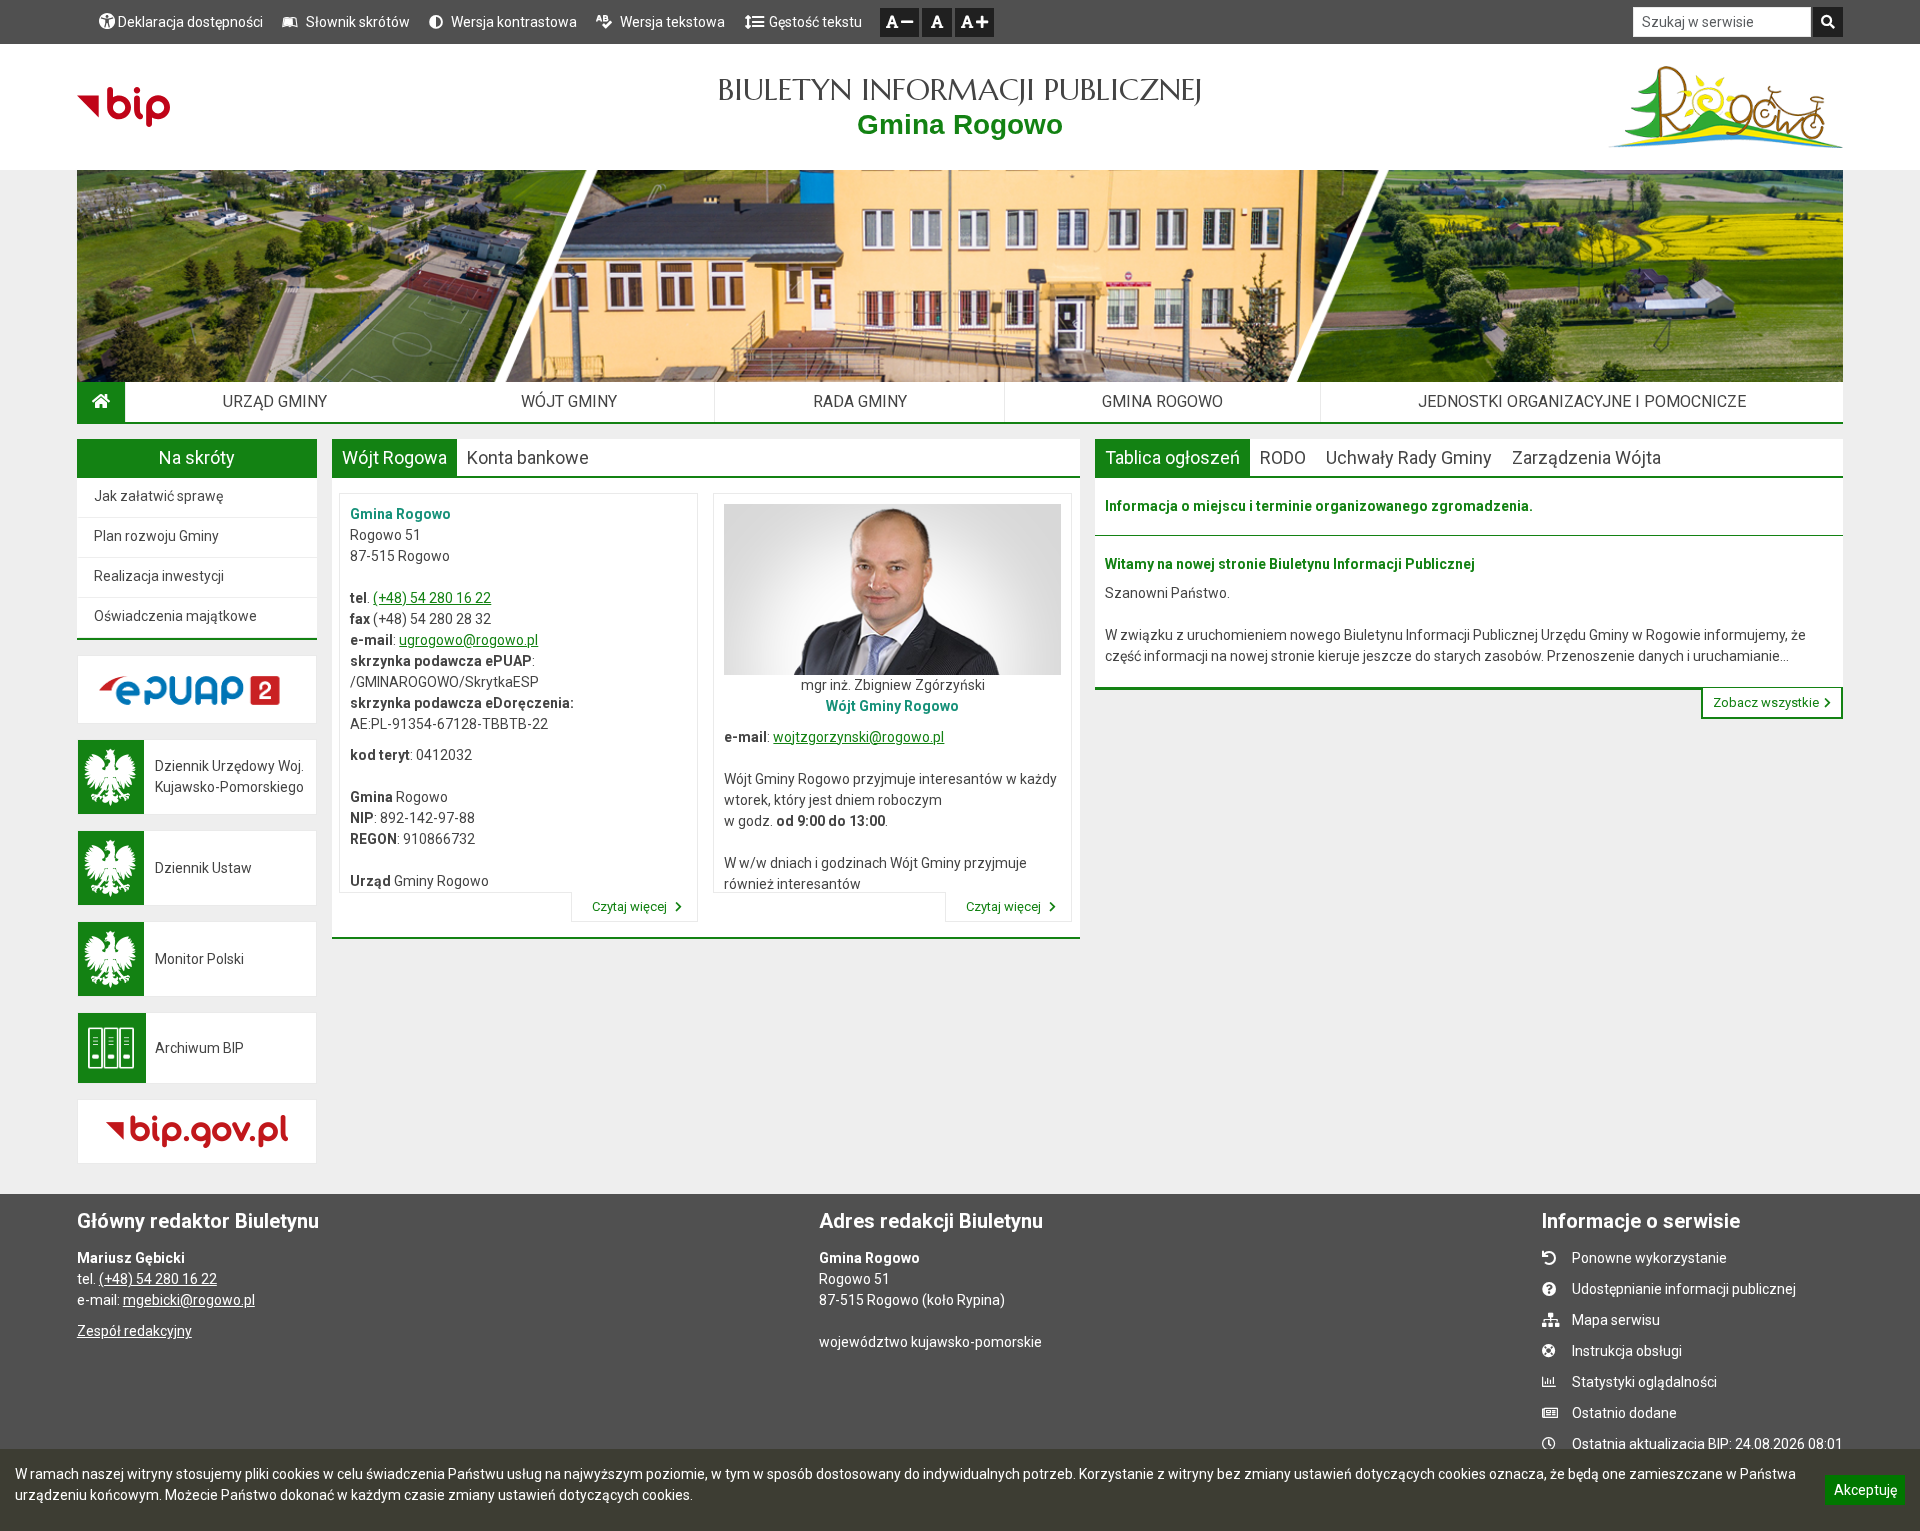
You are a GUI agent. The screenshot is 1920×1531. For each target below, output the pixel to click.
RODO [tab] (1283, 457)
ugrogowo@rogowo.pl (468, 640)
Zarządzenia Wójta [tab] (1586, 457)
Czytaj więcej (631, 906)
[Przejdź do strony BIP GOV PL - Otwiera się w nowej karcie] (123, 107)
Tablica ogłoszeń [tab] (1172, 457)
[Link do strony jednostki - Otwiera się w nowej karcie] (1725, 107)
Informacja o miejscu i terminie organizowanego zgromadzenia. (1319, 506)
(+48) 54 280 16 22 (432, 598)
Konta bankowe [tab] (528, 457)
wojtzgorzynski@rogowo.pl (858, 737)
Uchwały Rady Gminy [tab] (1409, 457)
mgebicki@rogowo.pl (189, 1300)
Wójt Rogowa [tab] (394, 457)
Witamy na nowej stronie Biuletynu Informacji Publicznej (1290, 564)
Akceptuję (1865, 1493)
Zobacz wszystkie (1766, 702)
